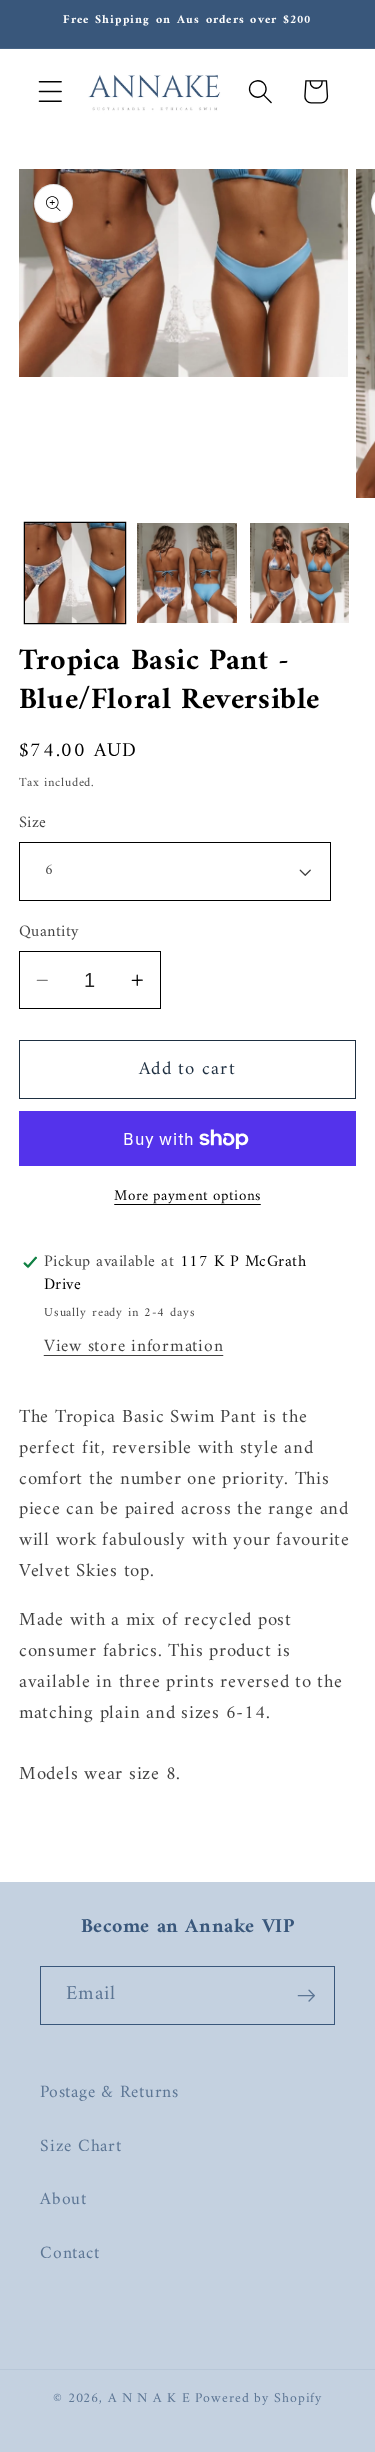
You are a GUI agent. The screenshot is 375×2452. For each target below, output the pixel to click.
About (63, 2199)
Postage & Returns (109, 2092)
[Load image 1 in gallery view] (75, 573)
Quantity (49, 932)
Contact (69, 2253)
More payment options (187, 1196)
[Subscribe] (306, 1995)
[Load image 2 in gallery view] (187, 573)
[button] (50, 91)
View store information (134, 1346)
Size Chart (81, 2146)
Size (33, 823)
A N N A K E (152, 2399)
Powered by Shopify (258, 2399)
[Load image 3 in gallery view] (300, 573)
